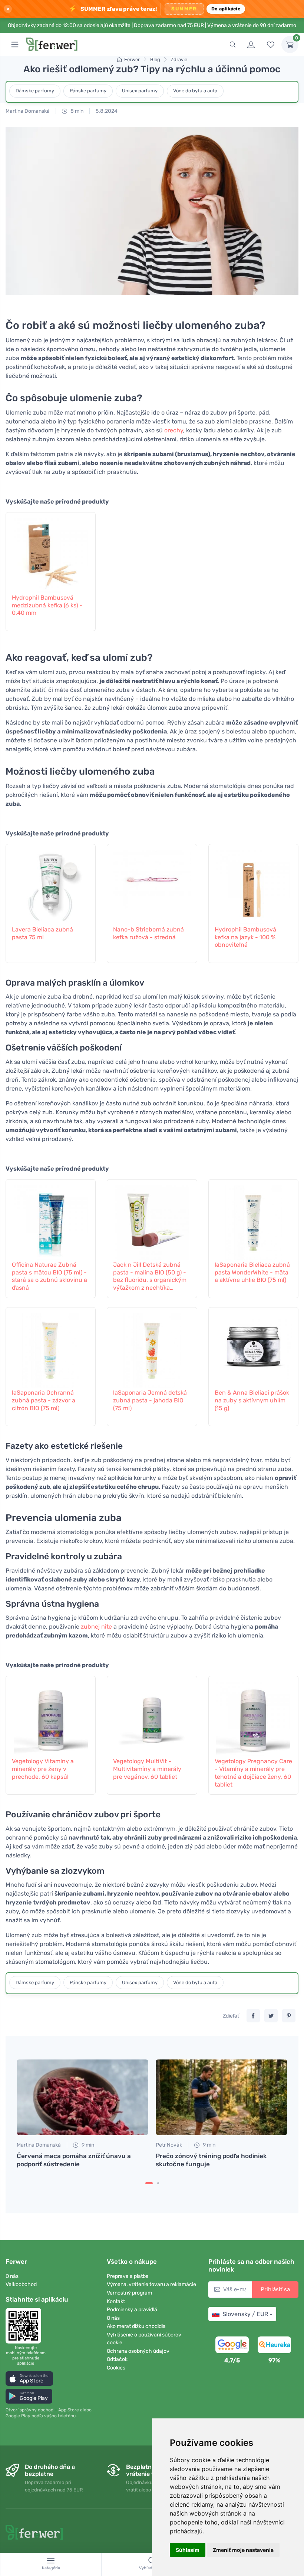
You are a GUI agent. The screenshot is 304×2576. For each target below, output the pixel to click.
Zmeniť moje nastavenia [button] (243, 2550)
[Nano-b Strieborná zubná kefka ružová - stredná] (152, 884)
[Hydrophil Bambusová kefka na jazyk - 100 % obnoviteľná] (253, 884)
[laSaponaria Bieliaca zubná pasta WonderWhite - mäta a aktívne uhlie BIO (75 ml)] (253, 1219)
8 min (76, 111)
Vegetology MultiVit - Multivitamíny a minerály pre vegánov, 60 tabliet (147, 1769)
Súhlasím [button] (188, 2550)
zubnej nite (96, 1627)
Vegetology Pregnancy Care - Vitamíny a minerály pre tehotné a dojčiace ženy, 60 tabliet (253, 1773)
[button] (29, 2379)
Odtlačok (117, 2359)
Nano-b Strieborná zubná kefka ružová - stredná (148, 933)
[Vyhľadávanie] (232, 44)
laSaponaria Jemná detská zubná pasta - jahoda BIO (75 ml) (150, 1400)
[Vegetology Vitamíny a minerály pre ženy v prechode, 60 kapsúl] (51, 1715)
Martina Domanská (28, 111)
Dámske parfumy (35, 91)
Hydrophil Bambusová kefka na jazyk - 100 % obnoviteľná (245, 937)
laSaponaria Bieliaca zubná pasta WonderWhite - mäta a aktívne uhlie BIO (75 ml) (252, 1272)
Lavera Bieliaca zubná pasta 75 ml (42, 933)
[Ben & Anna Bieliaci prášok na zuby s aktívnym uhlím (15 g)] (253, 1347)
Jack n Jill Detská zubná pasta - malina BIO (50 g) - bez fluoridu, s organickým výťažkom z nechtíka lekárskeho (150, 1277)
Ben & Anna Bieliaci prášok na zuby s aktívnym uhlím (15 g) (252, 1400)
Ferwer (132, 60)
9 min (87, 2145)
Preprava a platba (128, 2276)
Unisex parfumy (140, 91)
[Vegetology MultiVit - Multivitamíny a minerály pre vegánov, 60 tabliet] (152, 1715)
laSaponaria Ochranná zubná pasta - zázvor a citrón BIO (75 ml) (44, 1400)
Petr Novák (169, 2145)
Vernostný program (129, 2293)
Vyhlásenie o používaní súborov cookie (144, 2339)
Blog (155, 60)
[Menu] (15, 44)
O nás (12, 2276)
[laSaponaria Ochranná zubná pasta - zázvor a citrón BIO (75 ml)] (51, 1347)
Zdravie (179, 60)
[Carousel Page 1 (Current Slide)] (149, 2183)
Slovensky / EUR (245, 2314)
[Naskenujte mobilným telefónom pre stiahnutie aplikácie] (26, 2326)
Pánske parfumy (88, 91)
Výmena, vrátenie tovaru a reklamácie (151, 2284)
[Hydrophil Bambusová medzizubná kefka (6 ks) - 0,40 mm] (51, 552)
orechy (174, 430)
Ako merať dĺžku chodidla (136, 2326)
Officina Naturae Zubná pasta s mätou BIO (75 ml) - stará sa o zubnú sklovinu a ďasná (49, 1276)
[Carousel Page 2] (158, 2183)
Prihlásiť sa (275, 2289)
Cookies (116, 2368)
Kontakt (116, 2301)
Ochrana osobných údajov (138, 2351)
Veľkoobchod (21, 2284)
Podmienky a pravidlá (132, 2310)
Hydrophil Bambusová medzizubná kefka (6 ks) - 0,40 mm (47, 605)
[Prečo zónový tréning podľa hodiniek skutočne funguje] (222, 2097)
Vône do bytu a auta (195, 91)
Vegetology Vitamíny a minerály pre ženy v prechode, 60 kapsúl (43, 1769)
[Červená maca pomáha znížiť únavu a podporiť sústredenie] (82, 2097)
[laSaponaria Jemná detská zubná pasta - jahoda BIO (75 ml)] (152, 1347)
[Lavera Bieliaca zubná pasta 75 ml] (51, 884)
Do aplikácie (226, 9)
